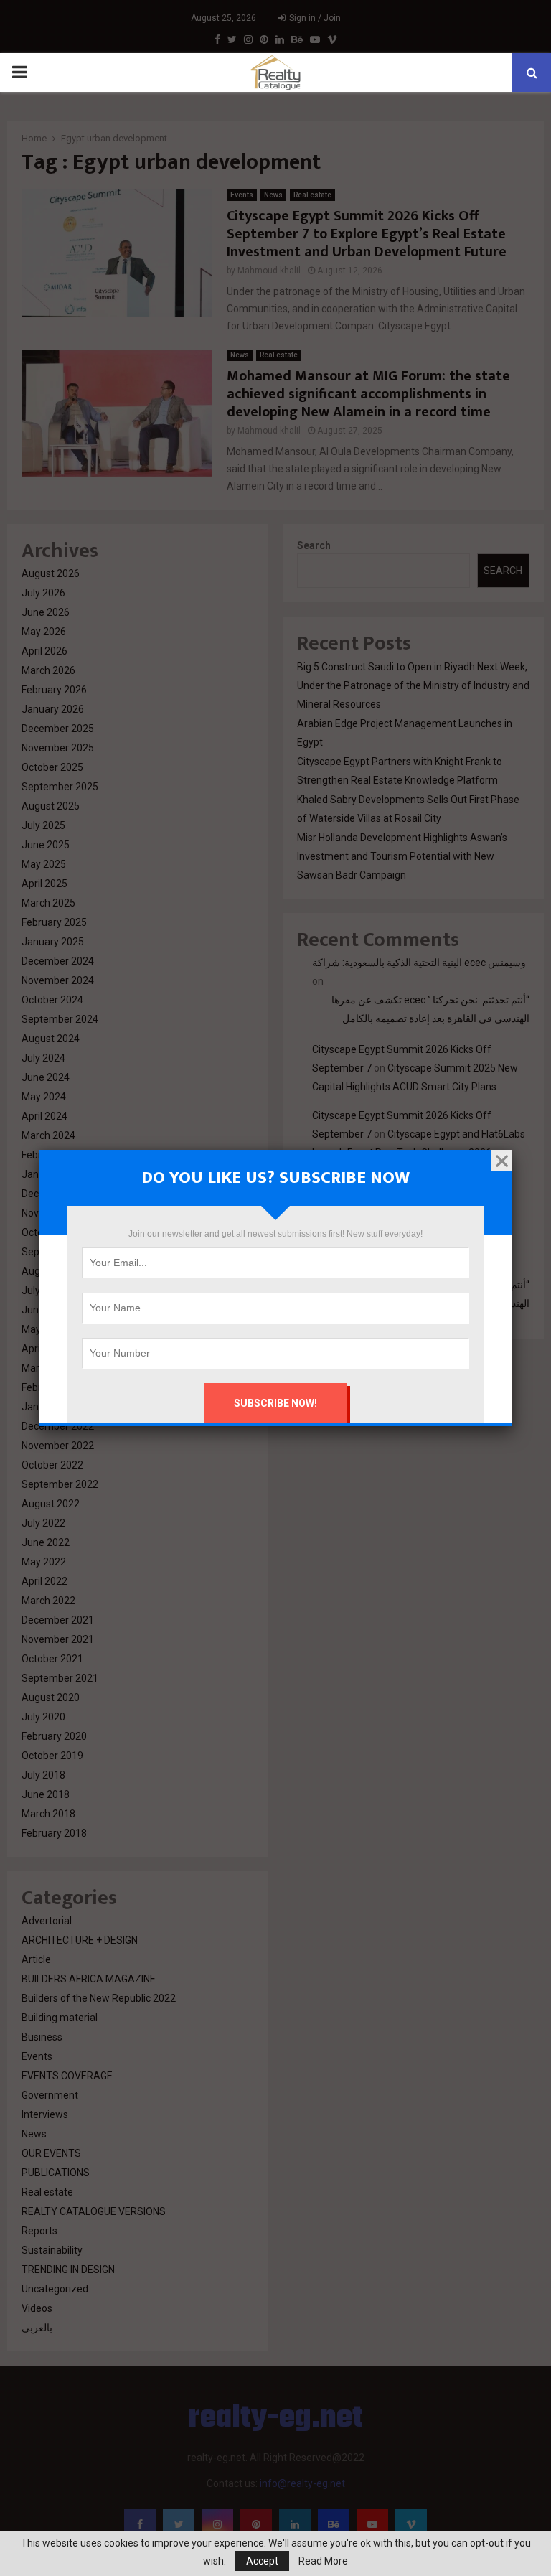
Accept (262, 2561)
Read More (323, 2561)
